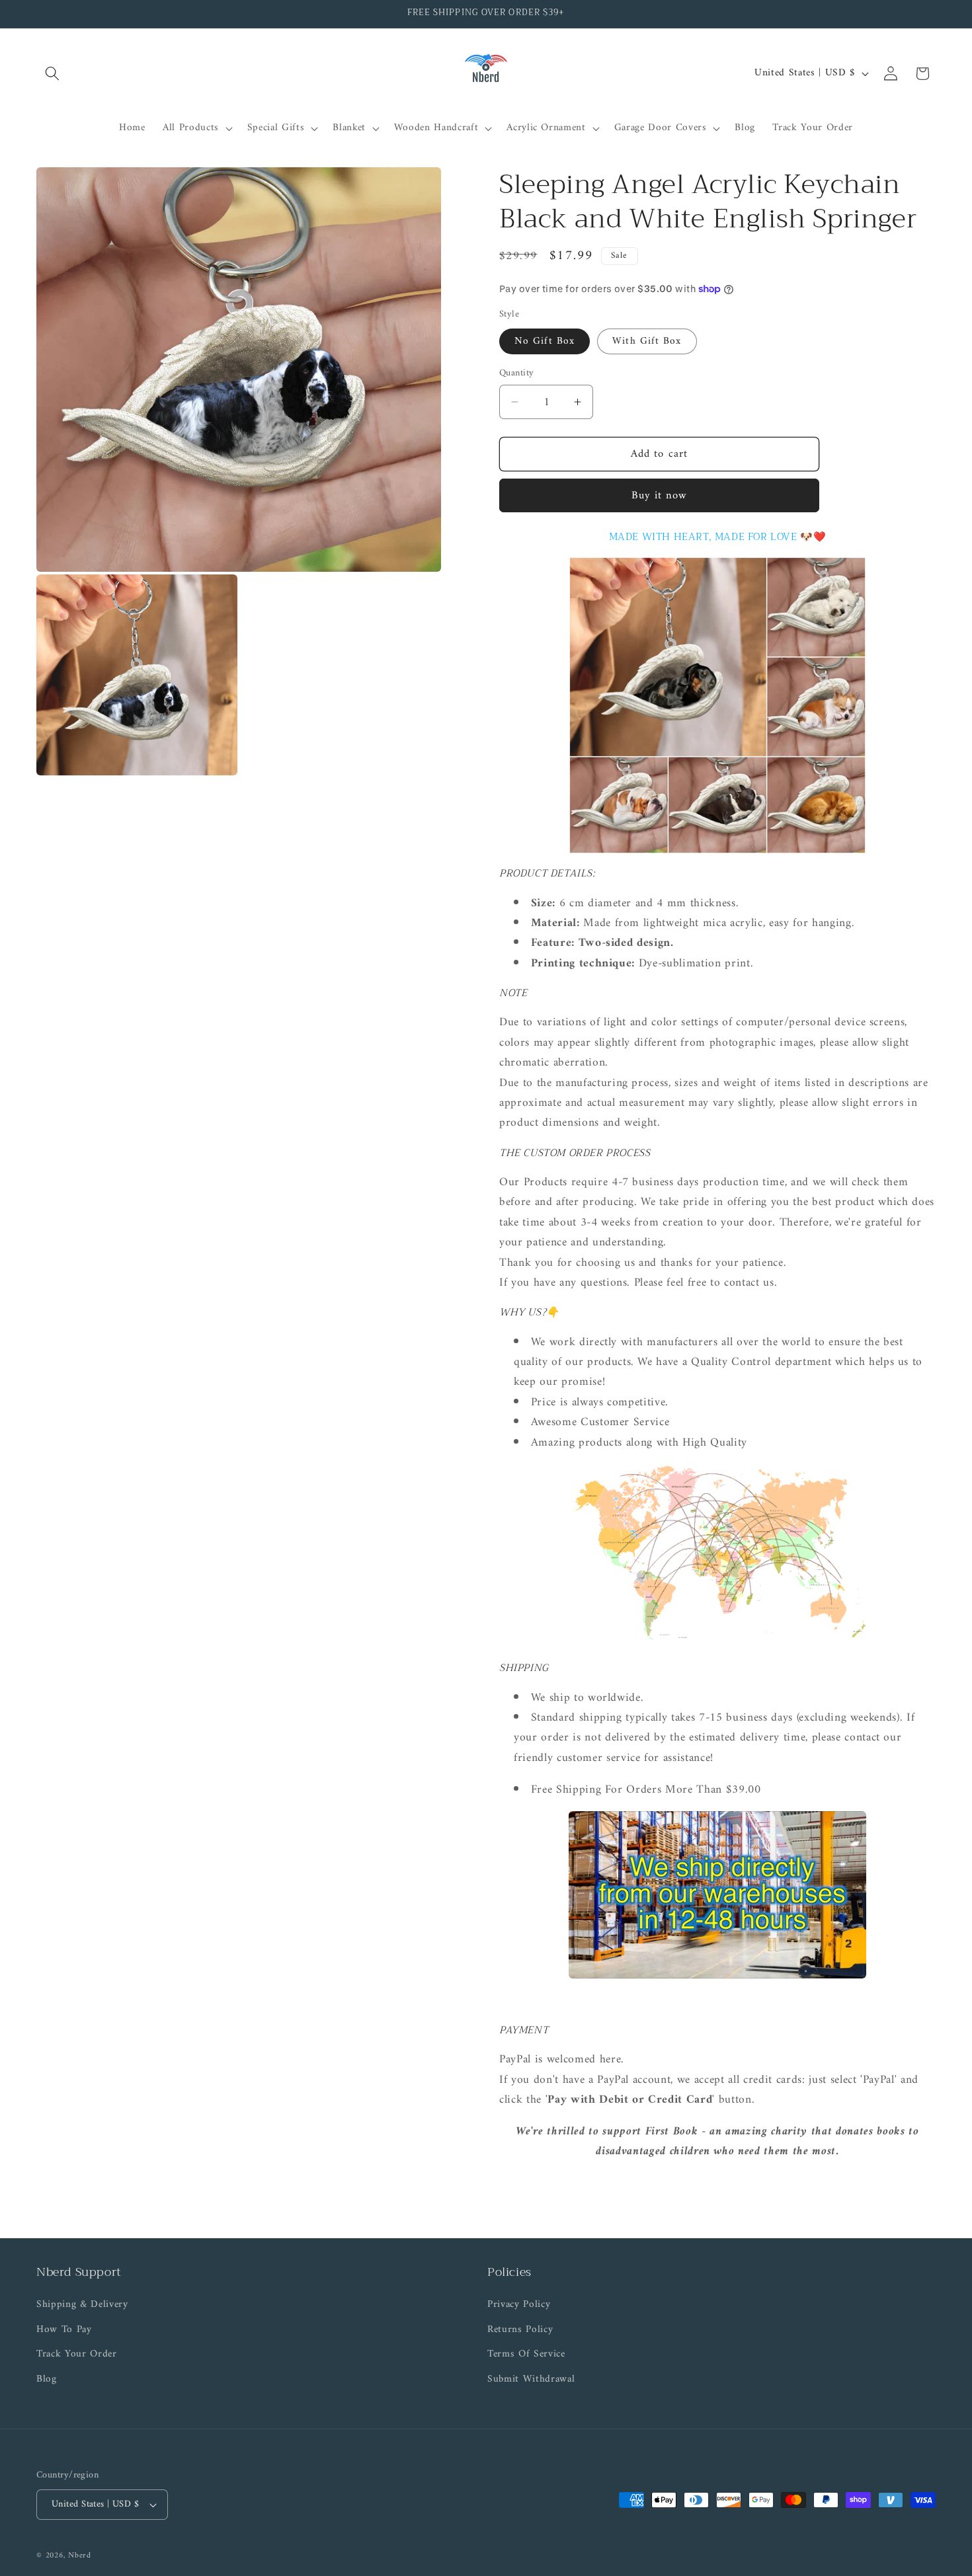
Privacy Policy (519, 2305)
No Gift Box (545, 341)
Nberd (80, 2556)
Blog (47, 2379)
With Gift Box (647, 341)
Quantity (517, 373)
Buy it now (660, 495)
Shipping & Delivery (82, 2305)
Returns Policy (520, 2330)
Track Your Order (77, 2354)
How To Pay (64, 2330)
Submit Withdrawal (531, 2379)
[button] (52, 73)
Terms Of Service (526, 2354)
